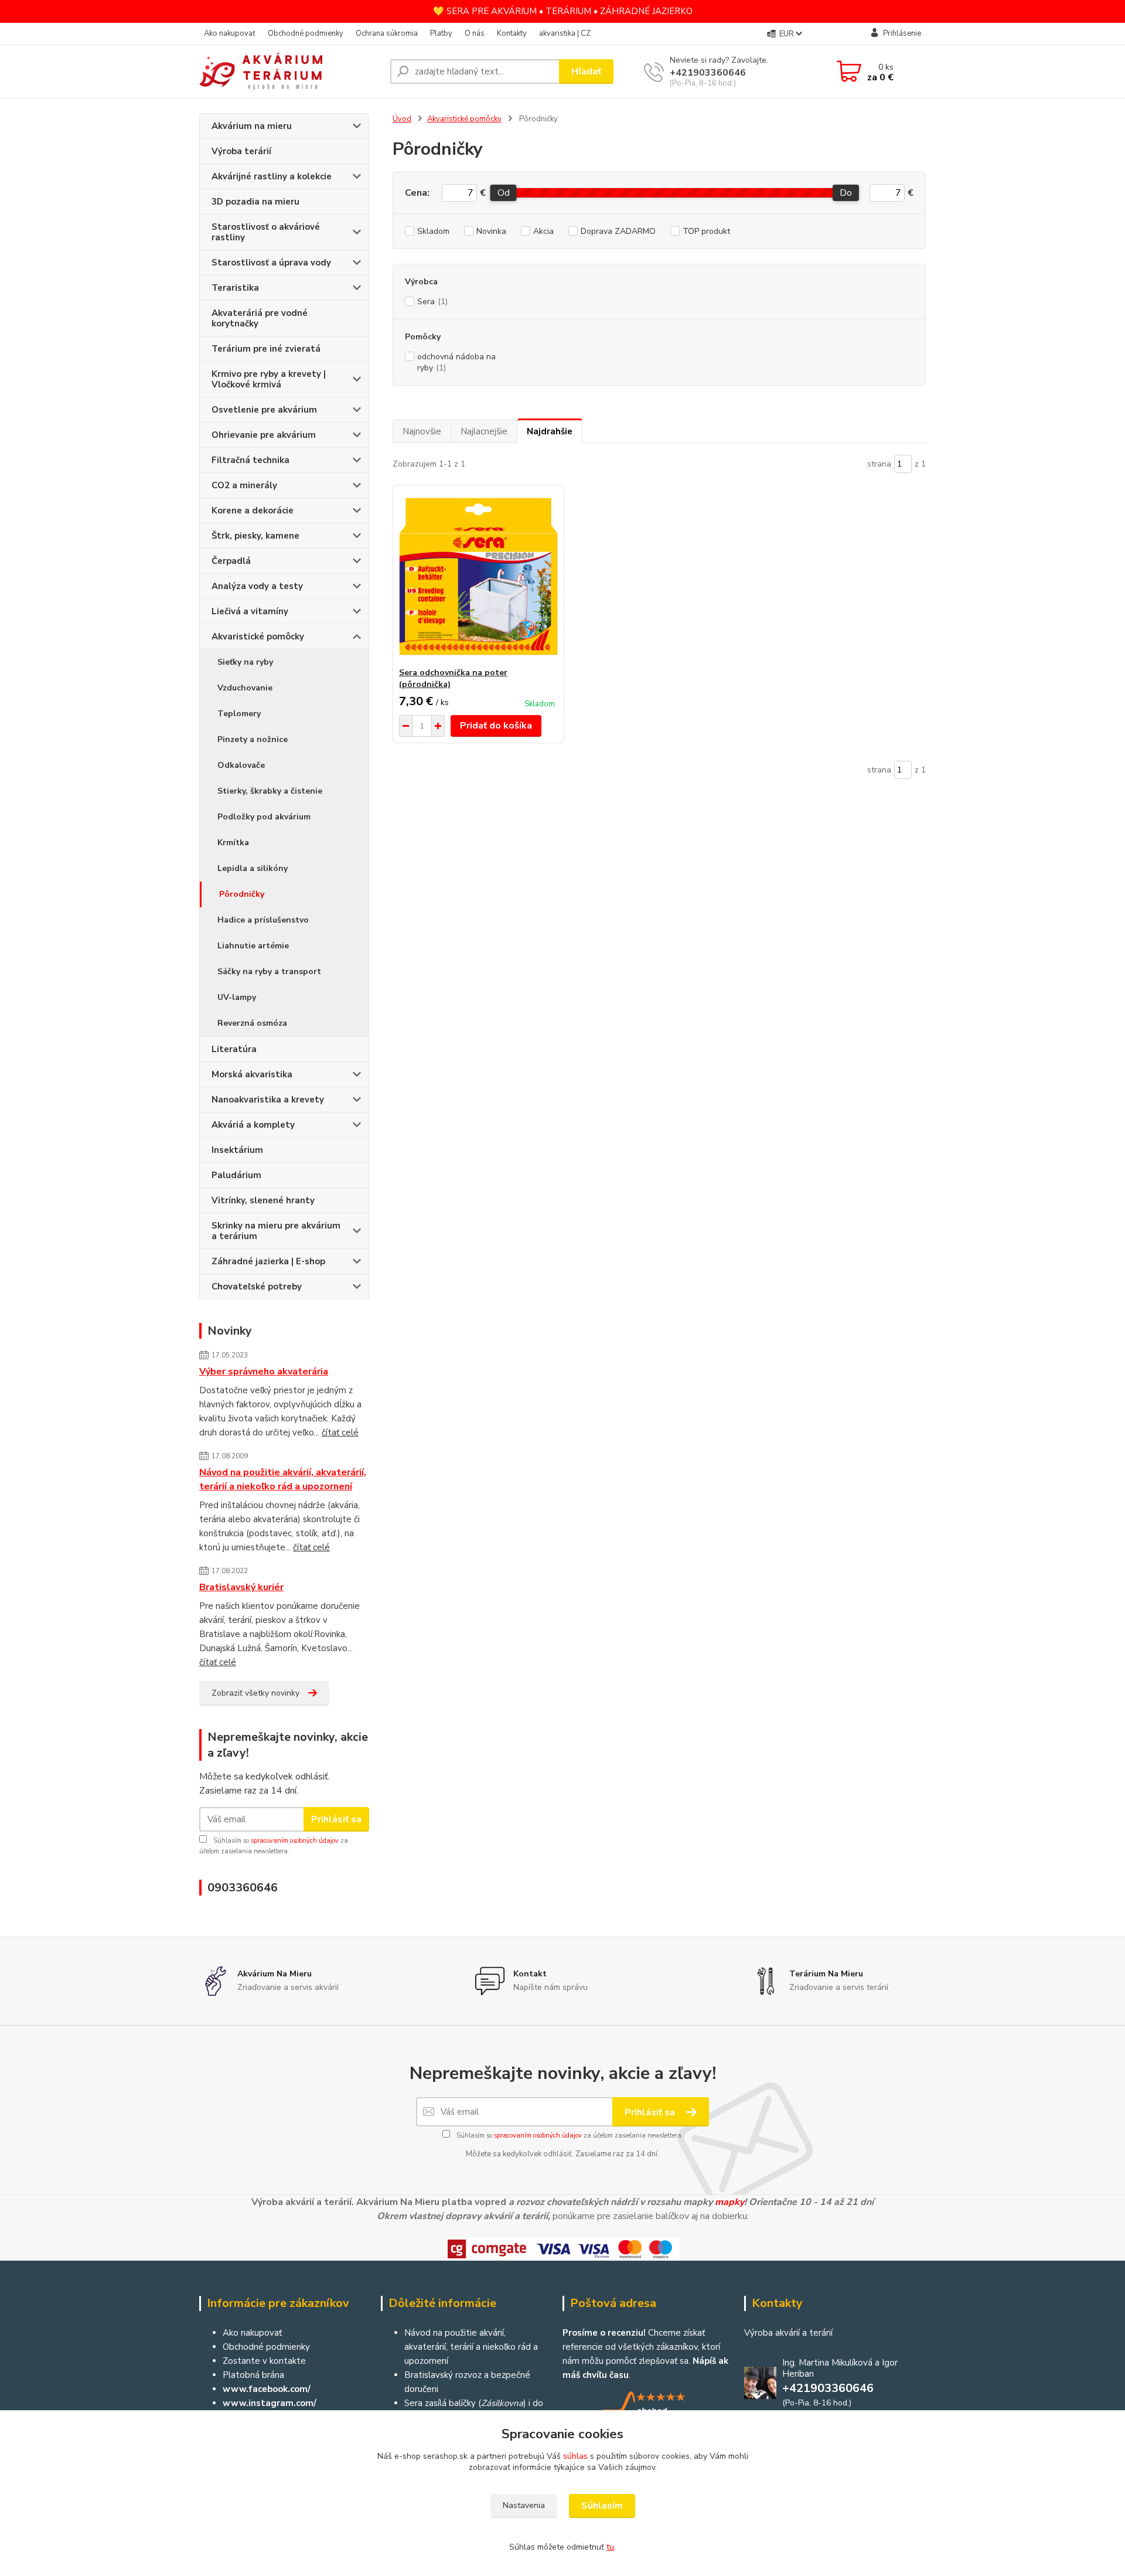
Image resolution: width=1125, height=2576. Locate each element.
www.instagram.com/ (270, 2403)
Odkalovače (241, 765)
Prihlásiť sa (336, 1819)
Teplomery (239, 714)
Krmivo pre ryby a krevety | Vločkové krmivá (269, 379)
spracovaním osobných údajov (295, 1841)
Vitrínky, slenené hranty (263, 1200)
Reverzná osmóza (252, 1023)
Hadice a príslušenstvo (263, 920)
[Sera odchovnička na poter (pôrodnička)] (478, 576)
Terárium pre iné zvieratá (266, 349)
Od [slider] (503, 193)
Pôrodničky (242, 894)
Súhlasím (602, 2506)
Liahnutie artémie (253, 946)
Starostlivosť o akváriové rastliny (266, 232)
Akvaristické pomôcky (258, 637)
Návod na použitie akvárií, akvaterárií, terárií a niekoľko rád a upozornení (283, 1479)
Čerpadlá (231, 561)
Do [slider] (846, 193)
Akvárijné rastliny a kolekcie (272, 176)
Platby (441, 33)
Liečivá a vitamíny (250, 611)
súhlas (575, 2456)
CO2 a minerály (244, 485)
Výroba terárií (241, 151)
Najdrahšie (550, 431)
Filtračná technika (250, 460)
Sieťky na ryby (245, 662)
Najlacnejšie (484, 431)
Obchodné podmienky (306, 33)
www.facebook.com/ (267, 2389)
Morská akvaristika (252, 1074)
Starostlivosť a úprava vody (271, 263)
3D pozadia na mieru (255, 202)
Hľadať (586, 72)
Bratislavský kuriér (241, 1587)
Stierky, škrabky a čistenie (270, 791)
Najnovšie (422, 431)
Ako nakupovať (230, 33)
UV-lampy (237, 997)
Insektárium (237, 1150)
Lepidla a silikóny (253, 868)
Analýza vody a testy (257, 586)
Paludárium (236, 1175)
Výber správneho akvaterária (264, 1372)
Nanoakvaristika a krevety (268, 1100)
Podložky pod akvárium (264, 817)
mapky (729, 2202)
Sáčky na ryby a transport (269, 971)
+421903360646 (708, 73)
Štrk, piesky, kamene (255, 536)
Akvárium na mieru (252, 126)
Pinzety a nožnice (253, 739)
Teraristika (235, 288)
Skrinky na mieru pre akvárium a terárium (276, 1231)
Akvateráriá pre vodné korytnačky (260, 318)
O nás (475, 33)
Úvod (402, 119)
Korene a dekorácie (253, 511)
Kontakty (512, 33)
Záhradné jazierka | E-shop (268, 1261)
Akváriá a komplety (253, 1125)
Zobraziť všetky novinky (255, 1693)
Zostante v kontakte (264, 2361)
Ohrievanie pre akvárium (264, 435)
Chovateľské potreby (257, 1287)
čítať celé (340, 1432)
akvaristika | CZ (565, 33)
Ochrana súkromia (387, 33)
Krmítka (233, 843)
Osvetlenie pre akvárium (264, 410)
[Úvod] (290, 72)
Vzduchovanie (245, 688)
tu (610, 2547)
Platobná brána (253, 2375)
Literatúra (234, 1049)
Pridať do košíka (496, 726)
